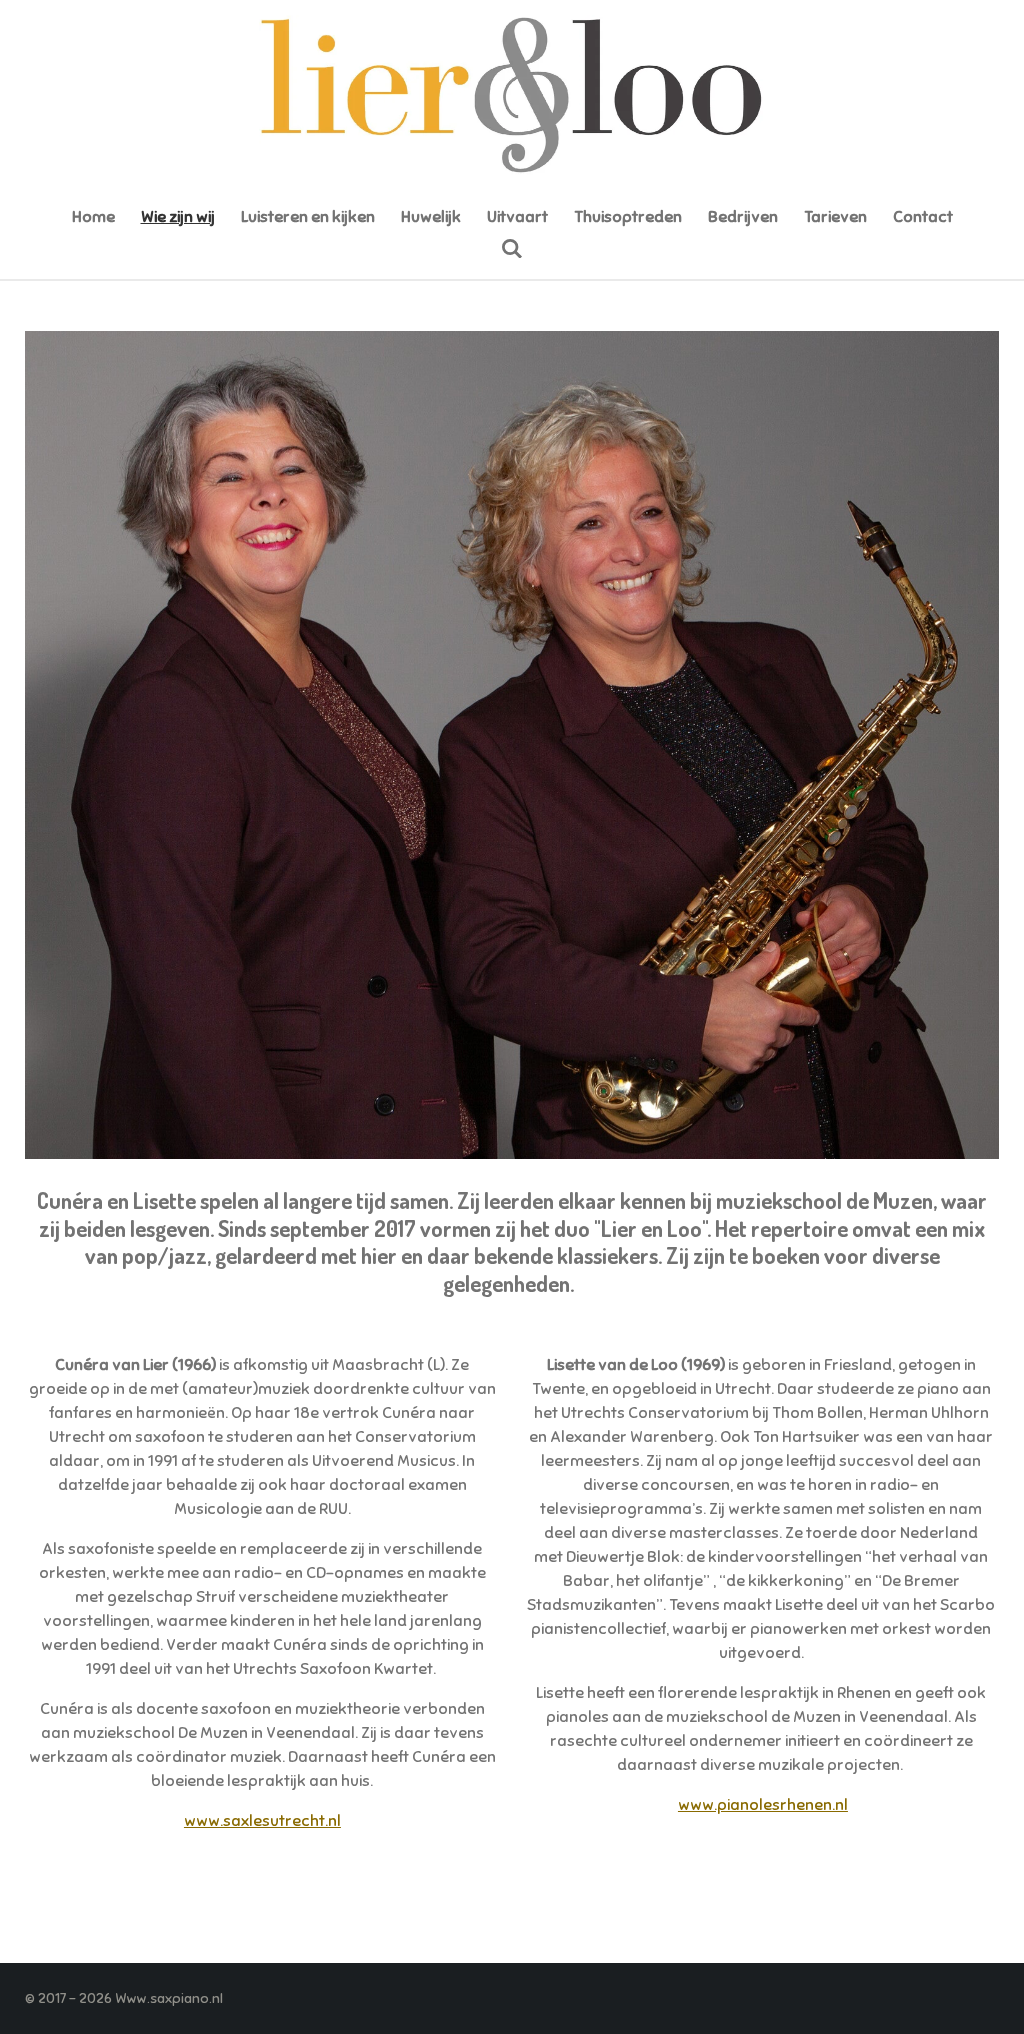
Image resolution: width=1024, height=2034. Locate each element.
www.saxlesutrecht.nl (262, 1821)
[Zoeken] (512, 249)
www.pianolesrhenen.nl (763, 1805)
